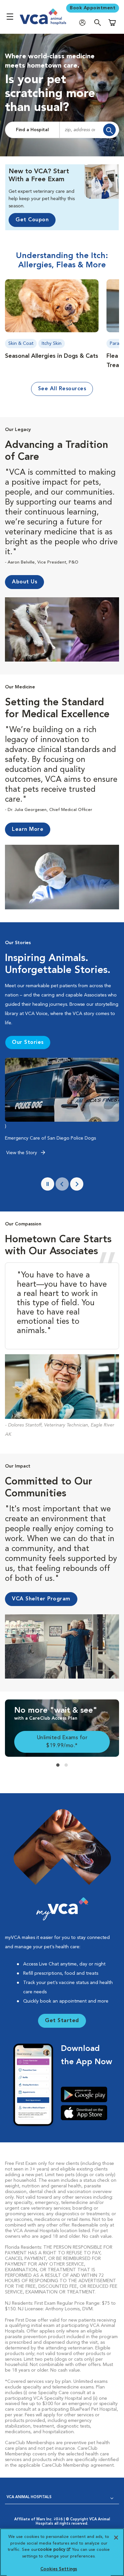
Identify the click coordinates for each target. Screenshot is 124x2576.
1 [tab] (58, 1765)
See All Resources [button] (62, 389)
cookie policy (54, 2550)
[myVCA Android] (86, 2094)
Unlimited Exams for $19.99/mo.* (62, 1742)
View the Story (22, 1153)
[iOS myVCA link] (86, 2113)
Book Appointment (93, 8)
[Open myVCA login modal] (84, 22)
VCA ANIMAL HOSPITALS (29, 2497)
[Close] (116, 2538)
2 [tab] (66, 1765)
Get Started (62, 2021)
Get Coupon (32, 220)
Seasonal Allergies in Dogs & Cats (52, 356)
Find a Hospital (32, 130)
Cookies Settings (59, 2569)
